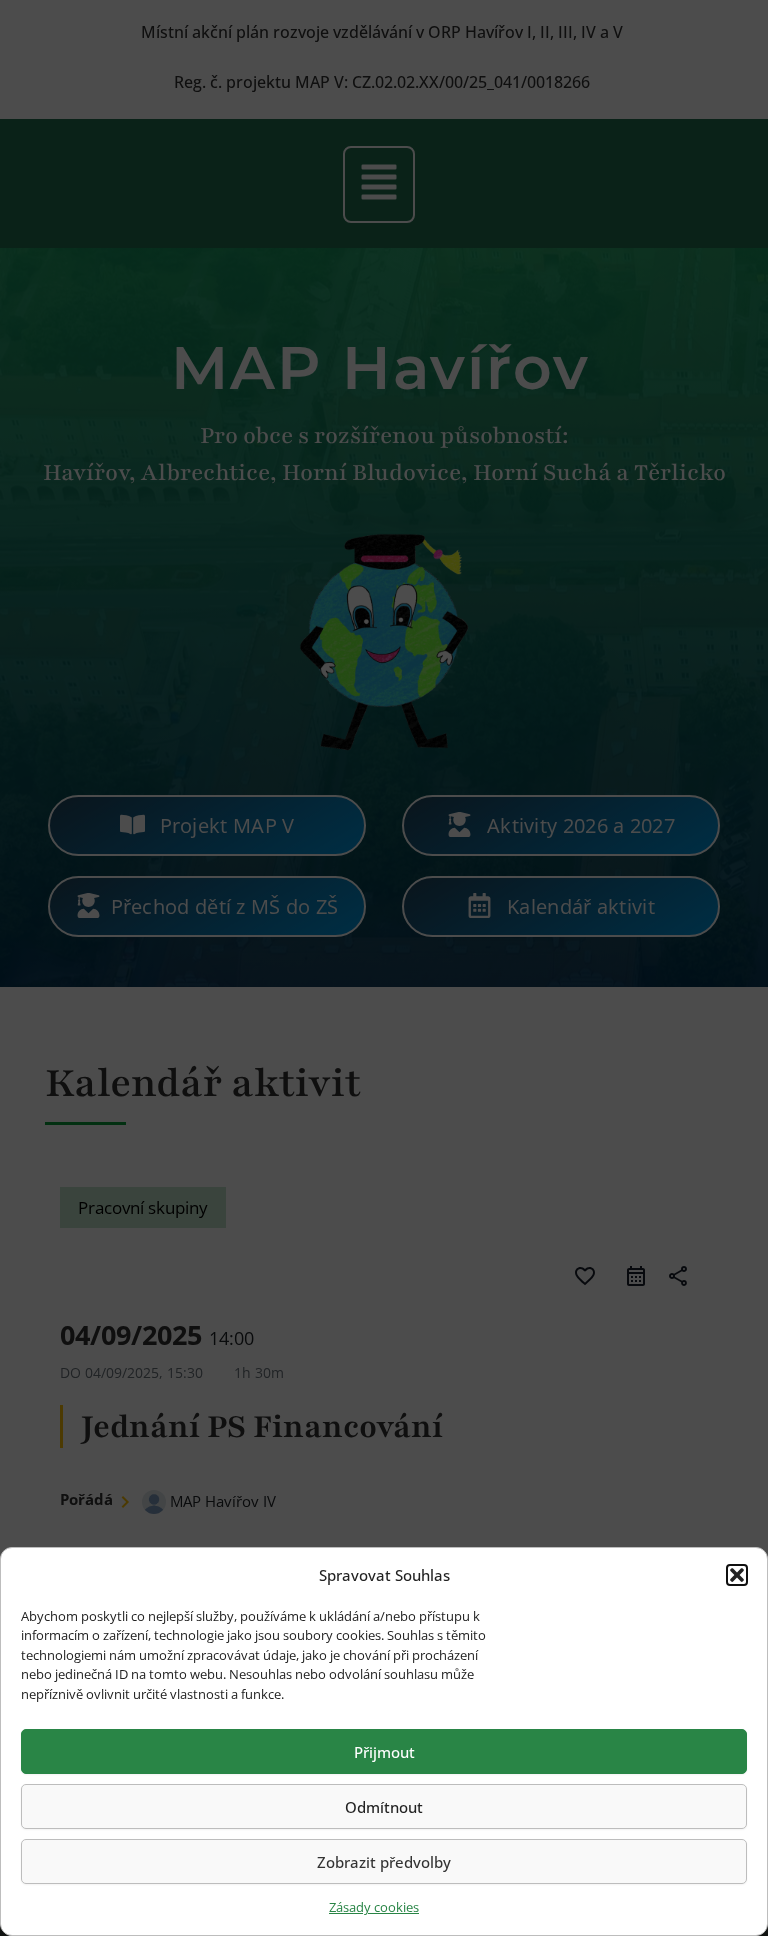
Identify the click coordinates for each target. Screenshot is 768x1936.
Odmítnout (384, 1807)
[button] (737, 1575)
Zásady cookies (374, 1907)
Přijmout (384, 1752)
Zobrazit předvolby (384, 1862)
